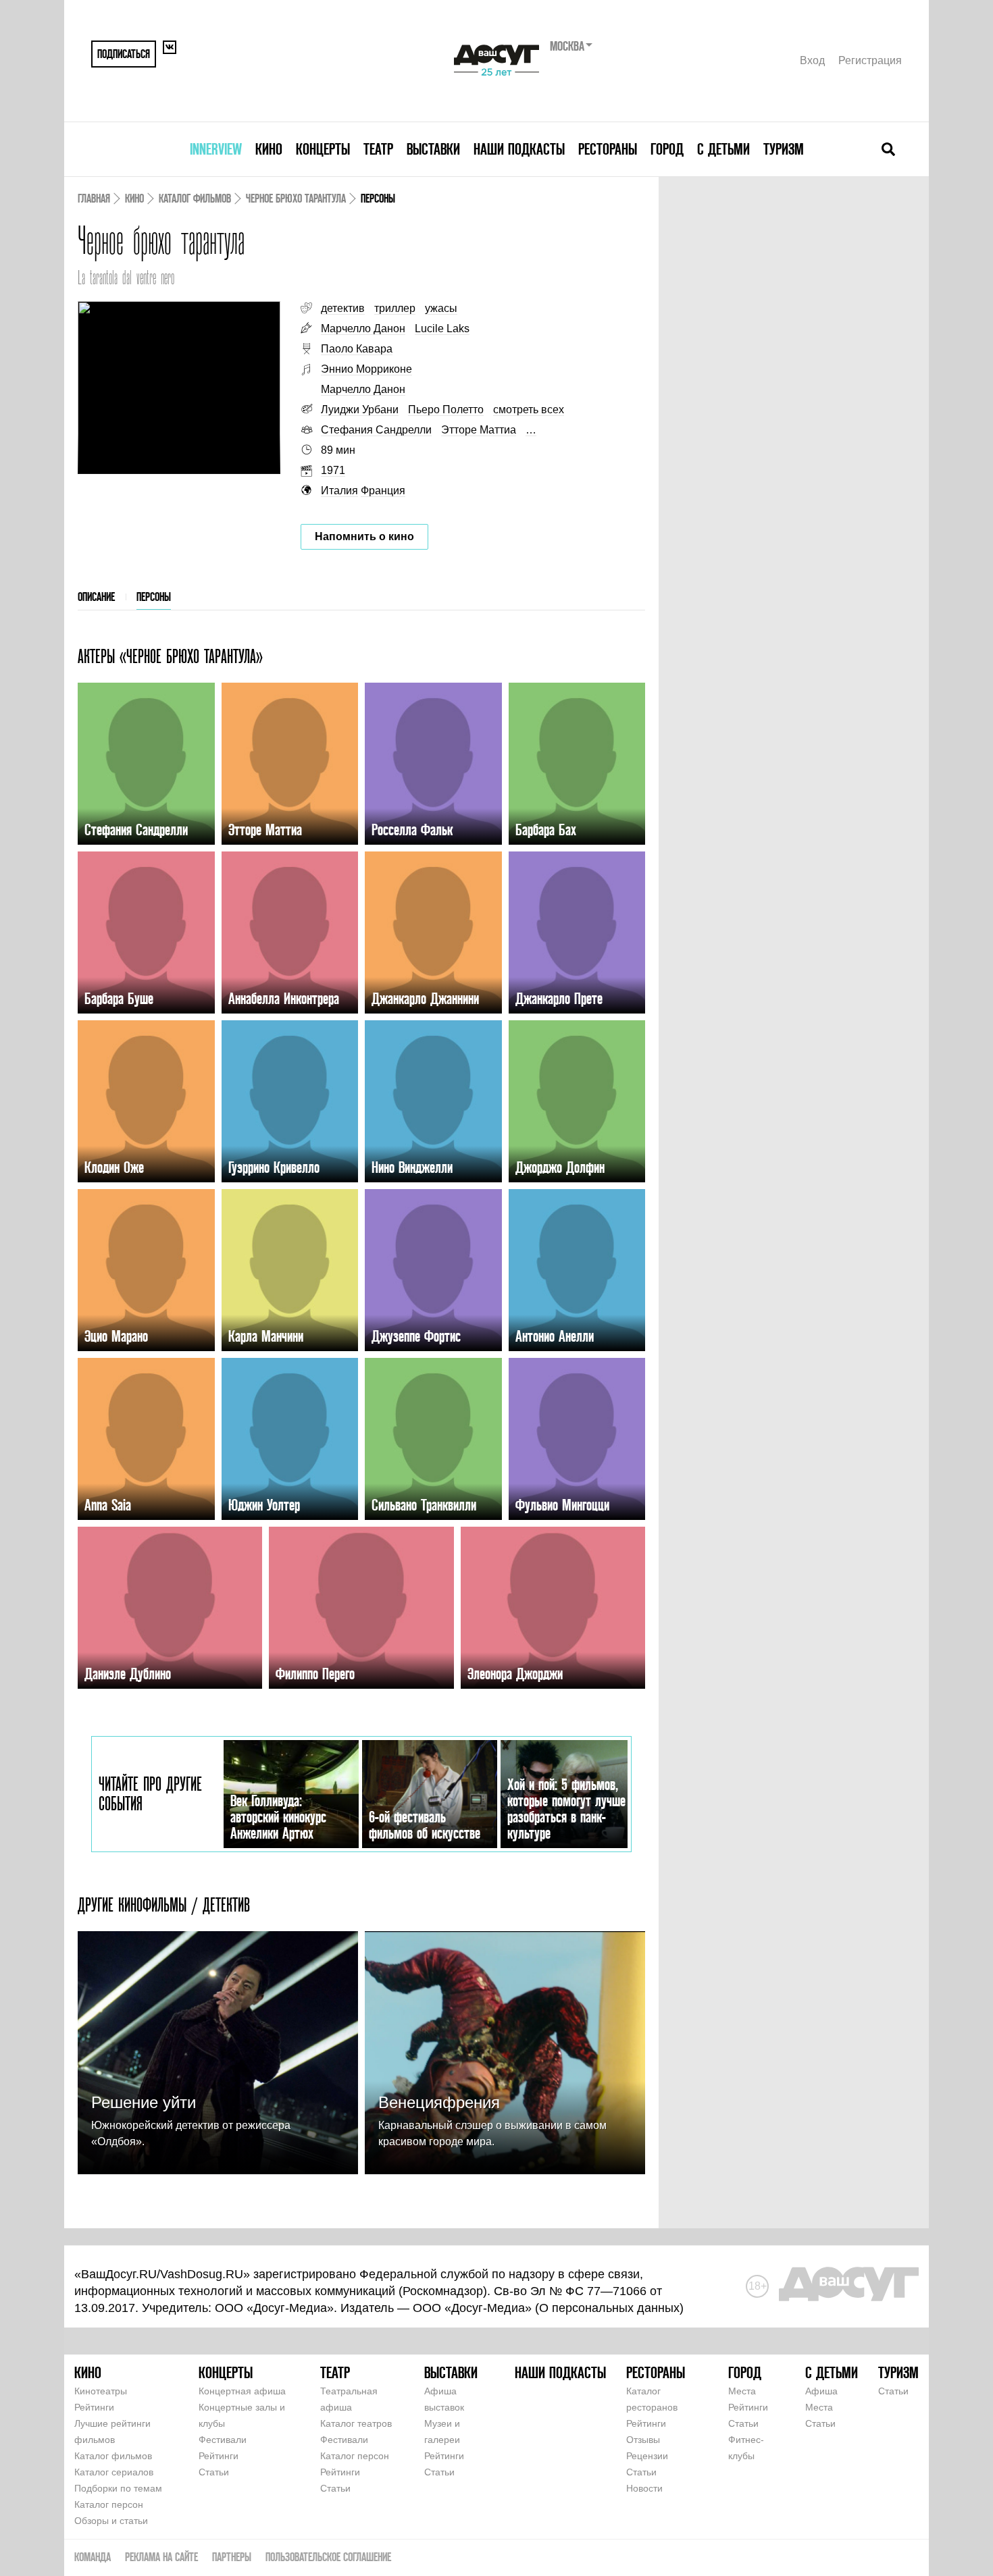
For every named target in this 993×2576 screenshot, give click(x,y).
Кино (269, 149)
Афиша (821, 2391)
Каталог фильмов (195, 198)
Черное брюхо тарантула (296, 198)
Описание (96, 597)
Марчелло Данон (363, 328)
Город (667, 149)
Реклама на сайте (161, 2557)
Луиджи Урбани (360, 410)
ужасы (441, 308)
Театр (378, 149)
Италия (339, 491)
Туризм (784, 149)
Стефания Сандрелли (376, 430)
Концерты (323, 149)
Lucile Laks (442, 328)
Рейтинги (94, 2407)
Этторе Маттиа (479, 430)
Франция (383, 491)
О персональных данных (609, 2308)
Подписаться (124, 54)
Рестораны (608, 149)
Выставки (433, 149)
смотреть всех (529, 410)
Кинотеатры (101, 2391)
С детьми (723, 149)
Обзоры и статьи (111, 2521)
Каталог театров (356, 2423)
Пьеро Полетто (446, 410)
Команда (93, 2557)
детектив (343, 308)
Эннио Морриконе (366, 369)
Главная (94, 198)
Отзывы (643, 2440)
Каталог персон (109, 2504)
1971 (333, 470)
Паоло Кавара (357, 349)
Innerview (216, 149)
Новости (644, 2488)
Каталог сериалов (114, 2472)
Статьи (214, 2472)
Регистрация (870, 60)
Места (742, 2391)
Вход (812, 60)
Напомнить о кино (364, 536)
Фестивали (223, 2440)
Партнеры (232, 2557)
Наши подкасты (519, 149)
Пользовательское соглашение (328, 2557)
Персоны (154, 597)
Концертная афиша (242, 2391)
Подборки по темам (118, 2488)
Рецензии (647, 2456)
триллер (395, 308)
